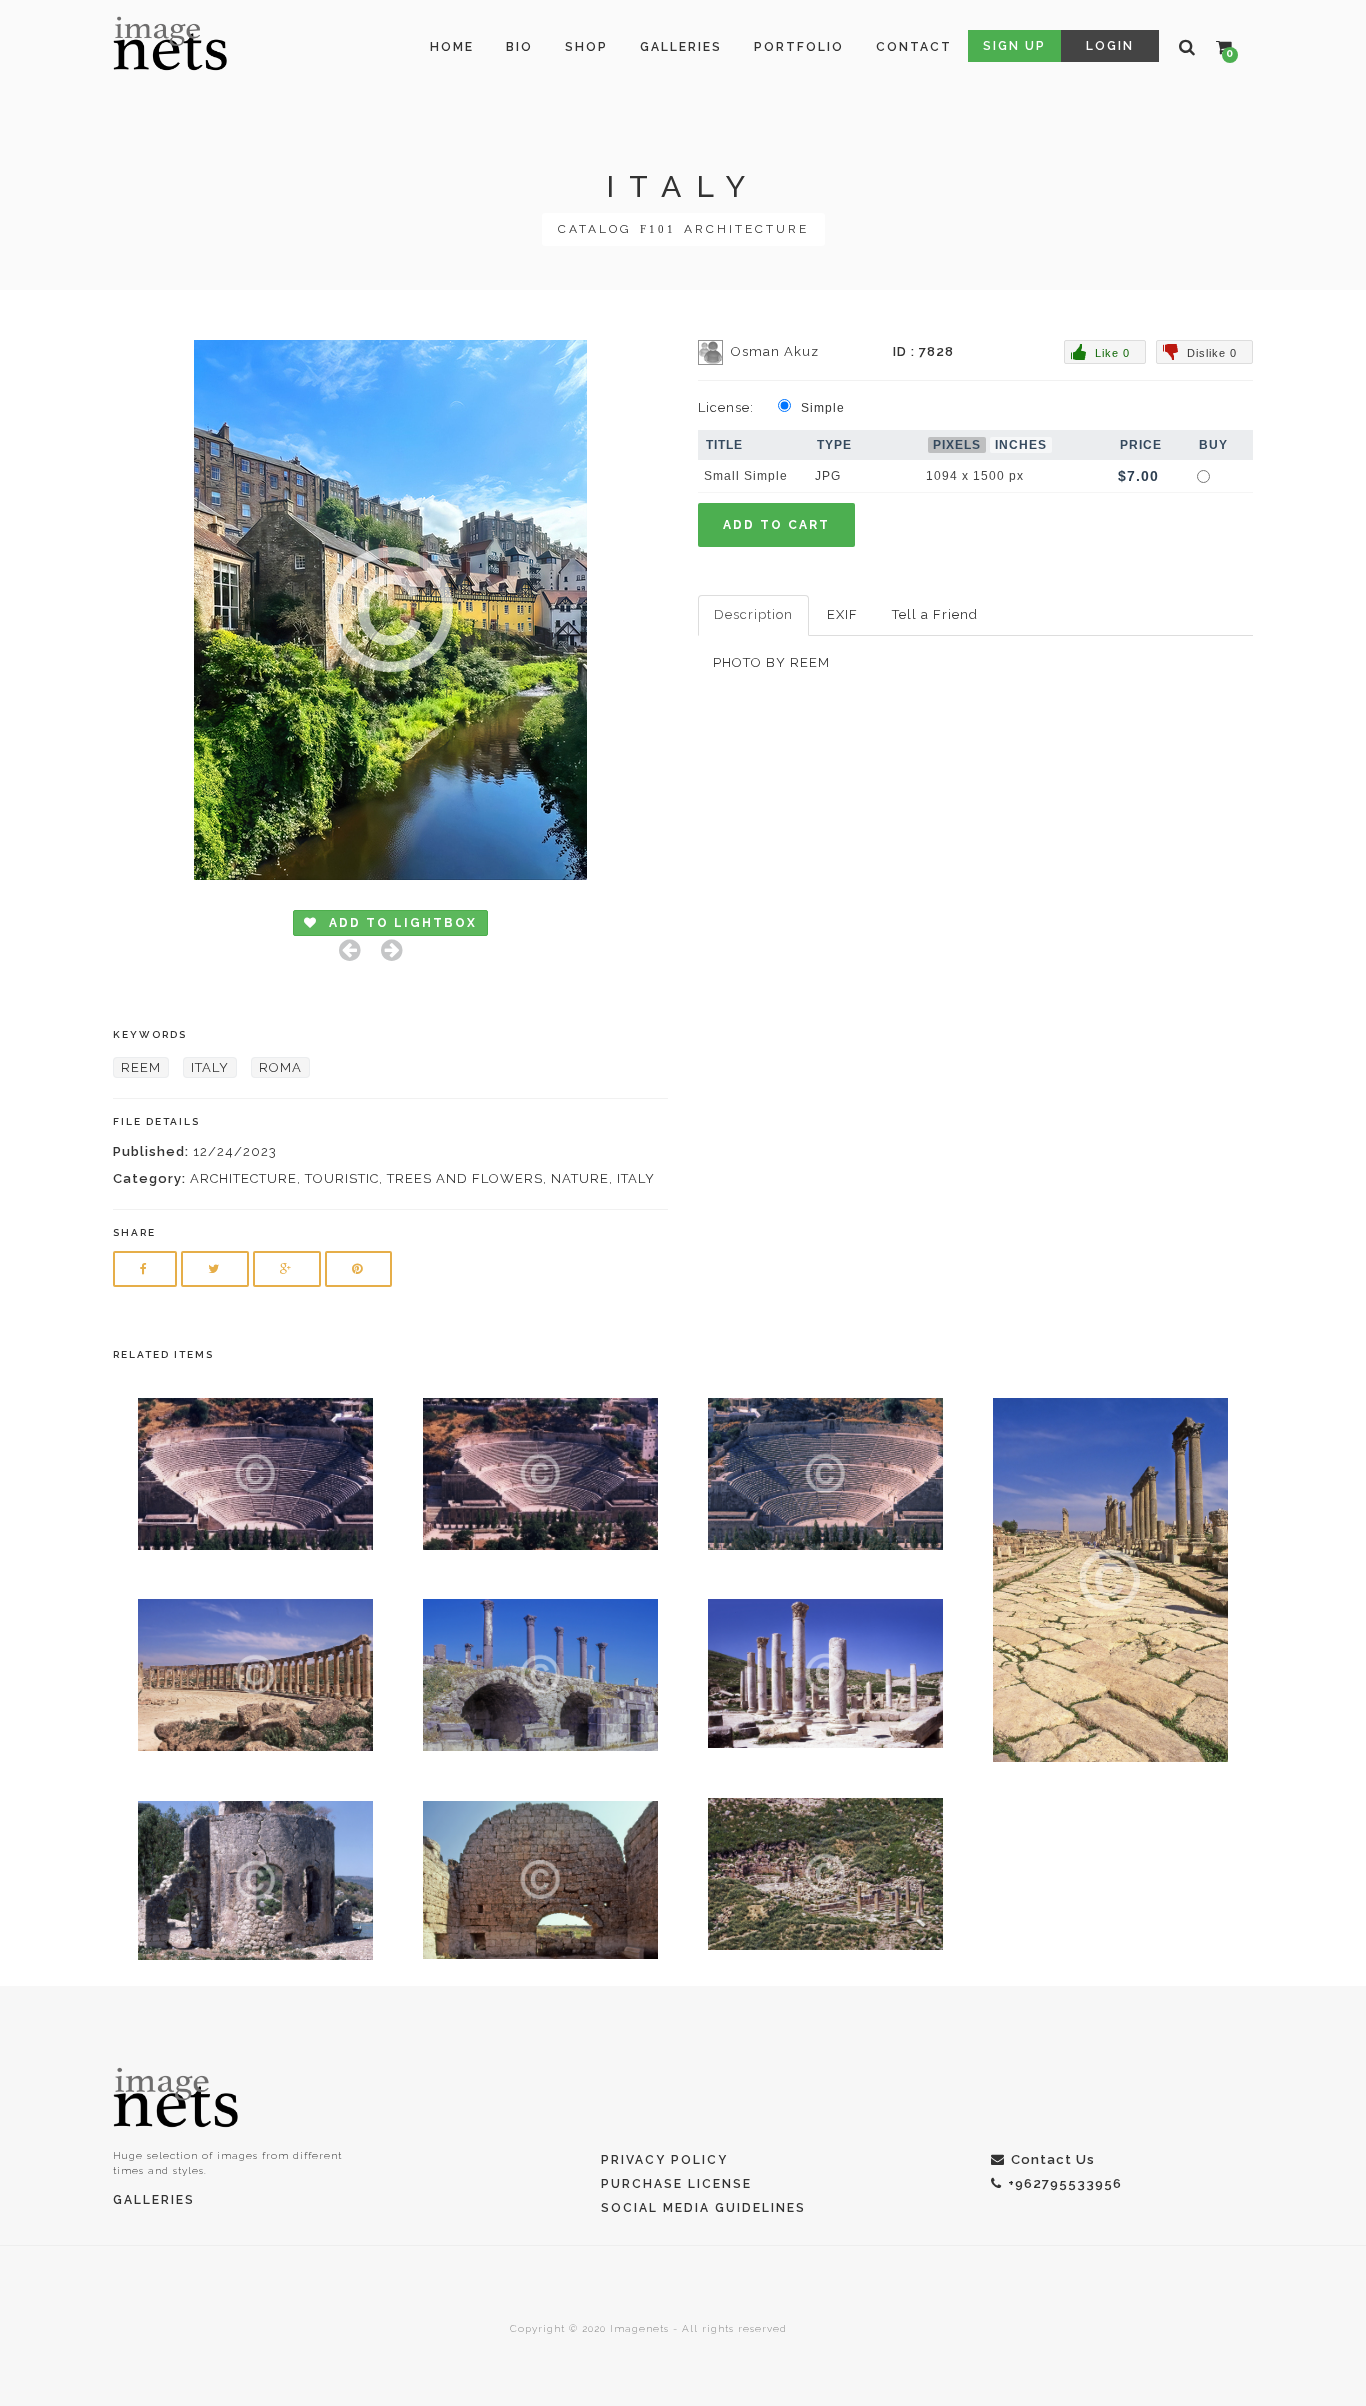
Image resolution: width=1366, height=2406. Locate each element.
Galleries (681, 47)
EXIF (842, 614)
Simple (823, 408)
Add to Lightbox (400, 923)
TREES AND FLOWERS (465, 1178)
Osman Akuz (775, 351)
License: (726, 407)
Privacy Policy (664, 2160)
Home (452, 47)
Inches (1021, 445)
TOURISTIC (342, 1178)
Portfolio (799, 47)
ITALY (210, 1067)
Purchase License (676, 2184)
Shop (586, 47)
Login (1110, 46)
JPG (828, 476)
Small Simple (746, 476)
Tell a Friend (935, 614)
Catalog (595, 229)
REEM (141, 1067)
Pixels (957, 445)
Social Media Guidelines (703, 2208)
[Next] (392, 950)
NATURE (580, 1178)
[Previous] (350, 950)
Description (753, 614)
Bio (519, 47)
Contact (914, 47)
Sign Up (1014, 46)
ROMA (280, 1067)
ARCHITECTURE (746, 229)
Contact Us (1053, 2159)
